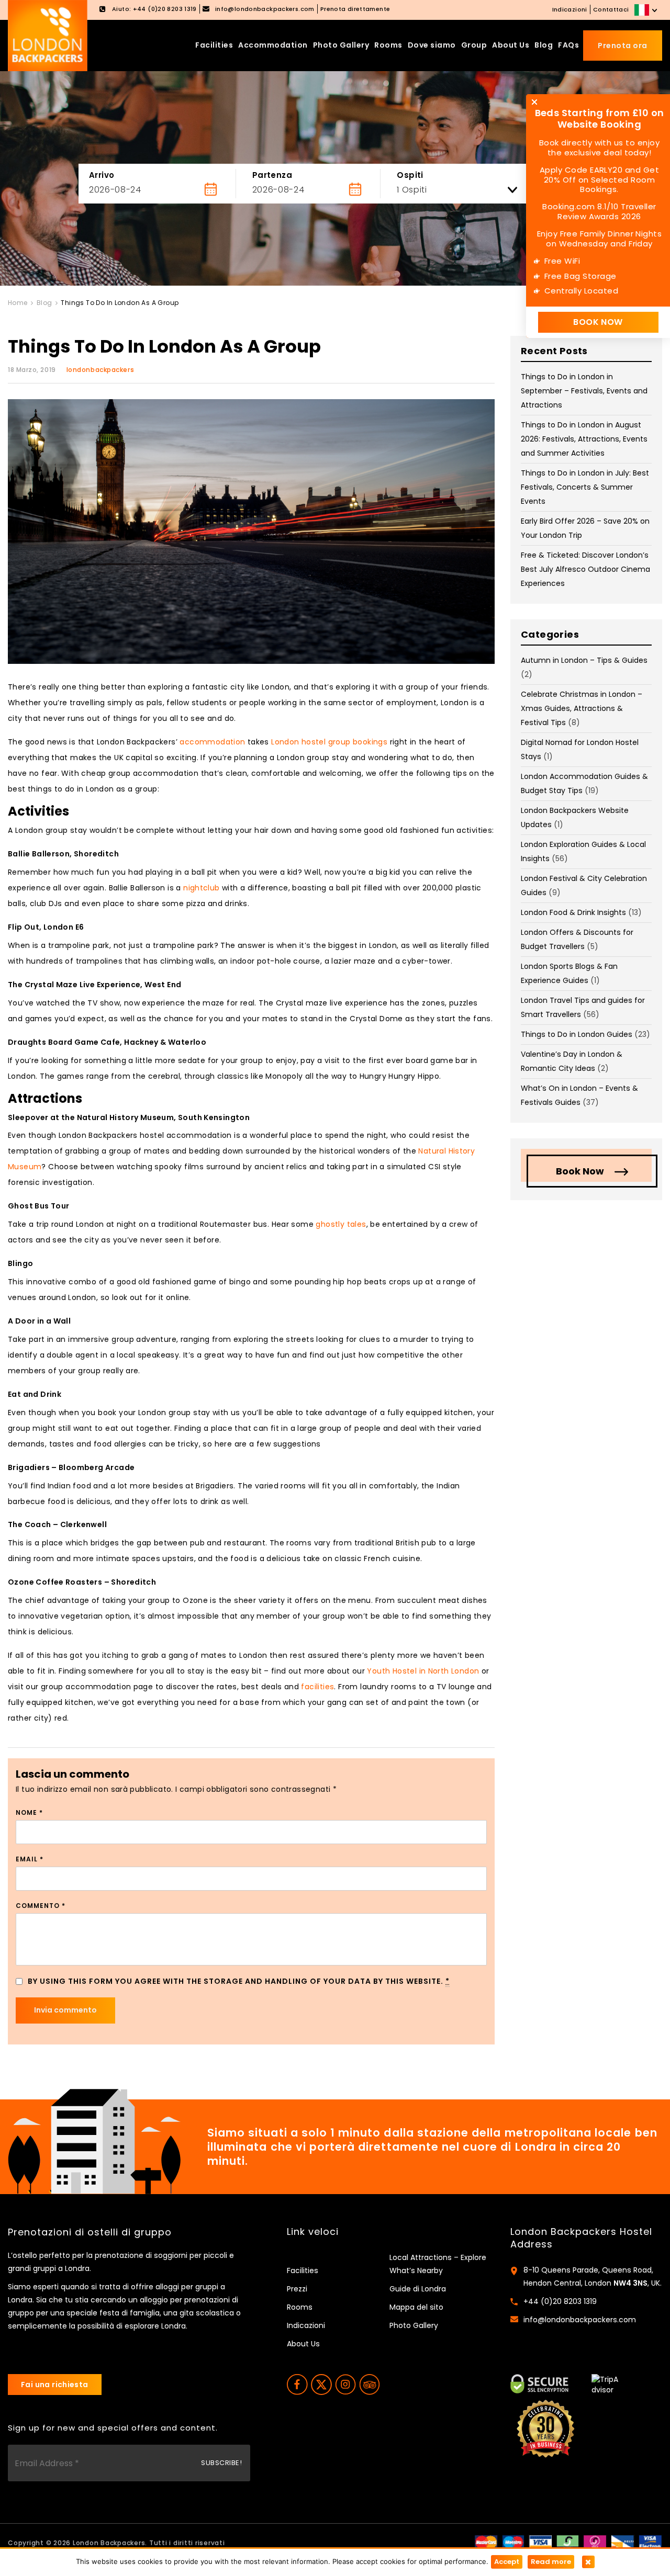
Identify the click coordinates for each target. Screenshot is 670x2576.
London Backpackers (109, 2543)
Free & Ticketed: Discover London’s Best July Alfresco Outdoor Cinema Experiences (585, 569)
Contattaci (611, 9)
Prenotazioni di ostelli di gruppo (90, 2232)
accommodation (212, 742)
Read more (551, 2562)
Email (30, 1859)
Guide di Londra (418, 2289)
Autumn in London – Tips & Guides (584, 660)
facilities (317, 1687)
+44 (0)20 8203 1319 (560, 2301)
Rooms (388, 45)
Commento (41, 1906)
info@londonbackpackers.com (580, 2320)
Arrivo (102, 175)
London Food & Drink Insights (573, 912)
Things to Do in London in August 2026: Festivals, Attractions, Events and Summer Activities (584, 439)
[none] (647, 10)
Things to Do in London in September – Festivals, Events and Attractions (584, 391)
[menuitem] (647, 10)
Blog (544, 45)
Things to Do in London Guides (577, 1034)
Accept (507, 2562)
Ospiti (410, 175)
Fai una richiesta (55, 2385)
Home (18, 303)
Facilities (214, 45)
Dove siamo (432, 45)
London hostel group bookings (329, 742)
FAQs (568, 45)
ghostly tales (341, 1224)
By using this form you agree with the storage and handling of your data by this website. (239, 1981)
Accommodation (273, 45)
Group (474, 45)
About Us (511, 45)
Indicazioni (570, 9)
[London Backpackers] (48, 35)
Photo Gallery (341, 45)
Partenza (272, 175)
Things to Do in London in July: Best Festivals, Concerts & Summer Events (585, 487)
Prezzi (297, 2289)
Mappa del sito (416, 2307)
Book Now (580, 1171)
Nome (29, 1812)
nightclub (202, 888)
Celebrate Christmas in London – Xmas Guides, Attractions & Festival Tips (582, 708)
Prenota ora (623, 46)
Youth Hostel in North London (423, 1671)
